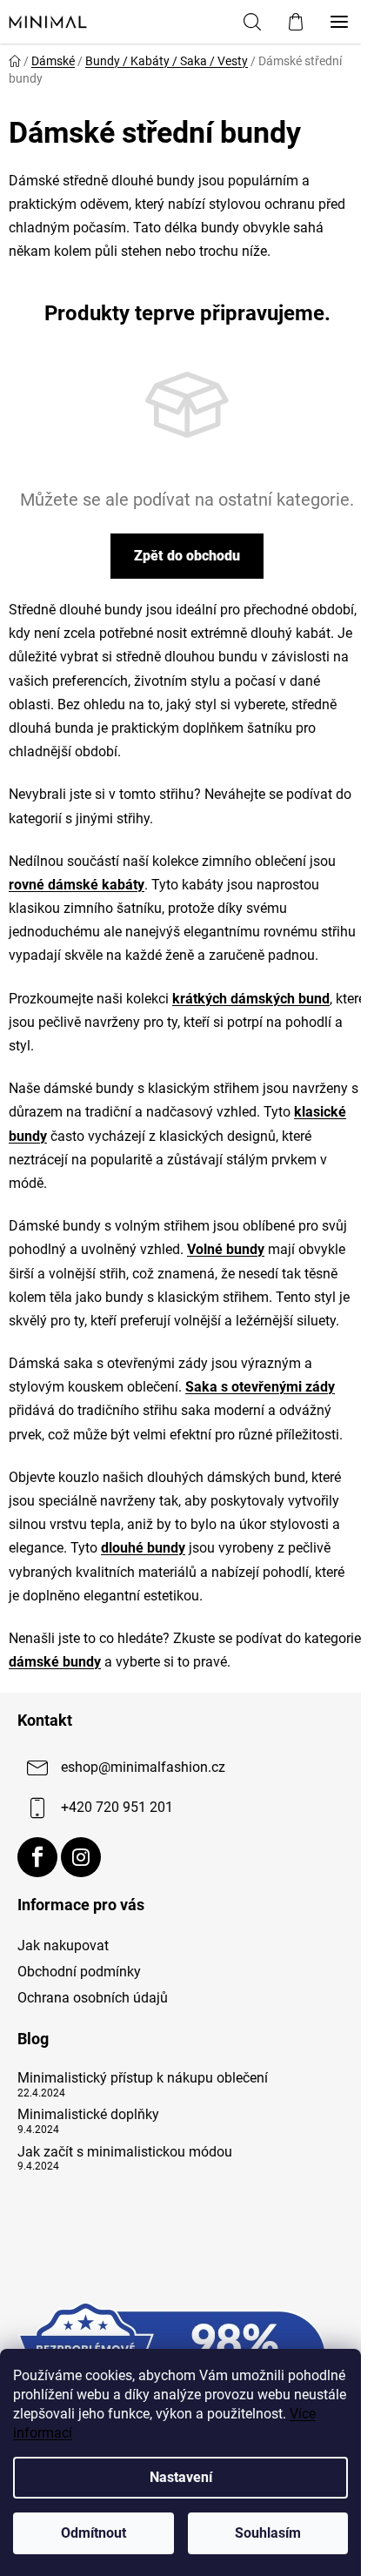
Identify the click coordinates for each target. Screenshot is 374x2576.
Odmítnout (93, 2533)
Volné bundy (226, 1249)
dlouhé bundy (143, 1548)
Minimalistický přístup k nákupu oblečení (143, 2078)
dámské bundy (55, 1662)
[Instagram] (81, 1857)
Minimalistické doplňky (88, 2115)
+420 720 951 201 (117, 1807)
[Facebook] (37, 1857)
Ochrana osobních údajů (93, 1998)
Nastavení (181, 2477)
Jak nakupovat (63, 1945)
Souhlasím (268, 2533)
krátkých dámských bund (251, 999)
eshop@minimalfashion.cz (143, 1767)
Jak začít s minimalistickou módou (125, 2152)
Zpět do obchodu (187, 556)
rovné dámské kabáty (77, 885)
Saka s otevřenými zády (260, 1387)
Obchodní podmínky (79, 1972)
